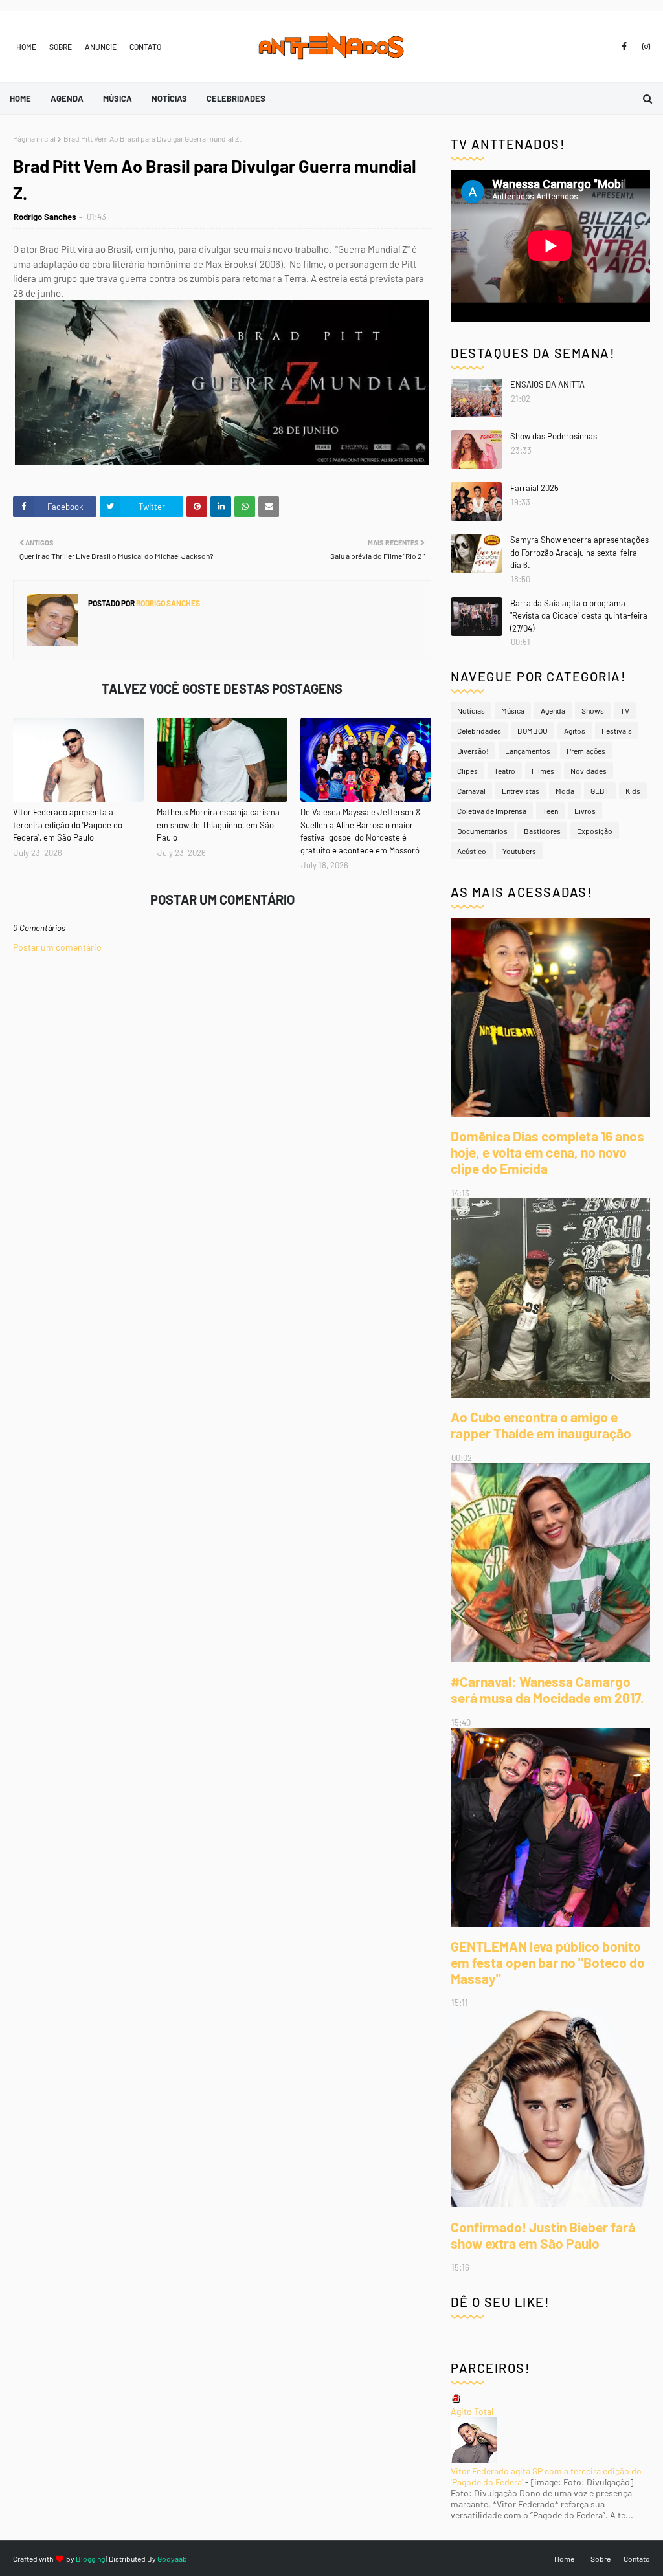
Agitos (575, 731)
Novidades (589, 771)
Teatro (505, 771)
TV (625, 710)
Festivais (617, 731)
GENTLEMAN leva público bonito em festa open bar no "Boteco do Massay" (548, 1962)
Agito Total (472, 2411)
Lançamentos (528, 751)
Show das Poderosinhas (554, 436)
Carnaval (471, 791)
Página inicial (34, 138)
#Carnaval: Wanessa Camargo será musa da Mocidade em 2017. (547, 1690)
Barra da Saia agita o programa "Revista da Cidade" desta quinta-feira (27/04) (579, 616)
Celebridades (479, 731)
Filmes (543, 771)
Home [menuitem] (20, 98)
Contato (145, 47)
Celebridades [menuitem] (236, 98)
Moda (565, 791)
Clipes (467, 771)
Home (26, 47)
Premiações (586, 751)
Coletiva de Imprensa (492, 811)
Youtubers (519, 851)
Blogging (90, 2559)
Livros (585, 811)
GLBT (600, 791)
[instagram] (644, 47)
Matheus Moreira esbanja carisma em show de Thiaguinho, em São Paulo (218, 825)
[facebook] (624, 47)
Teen (550, 811)
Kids (633, 791)
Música (513, 710)
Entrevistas (521, 791)
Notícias (471, 710)
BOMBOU (533, 731)
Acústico (472, 851)
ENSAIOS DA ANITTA (547, 384)
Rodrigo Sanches (45, 217)
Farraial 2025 (534, 488)
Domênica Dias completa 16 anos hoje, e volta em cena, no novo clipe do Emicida (547, 1152)
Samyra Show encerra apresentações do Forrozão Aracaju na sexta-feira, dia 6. (579, 552)
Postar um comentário (57, 947)
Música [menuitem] (118, 98)
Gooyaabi (173, 2559)
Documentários (482, 831)
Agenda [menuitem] (67, 98)
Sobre (61, 47)
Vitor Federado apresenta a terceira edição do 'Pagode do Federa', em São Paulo (68, 825)
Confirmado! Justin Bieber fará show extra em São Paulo (543, 2235)
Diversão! (473, 751)
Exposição (595, 831)
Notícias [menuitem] (169, 98)
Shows (593, 710)
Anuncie (101, 47)
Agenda (553, 710)
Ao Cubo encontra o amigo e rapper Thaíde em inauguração (541, 1425)
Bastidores (542, 831)
